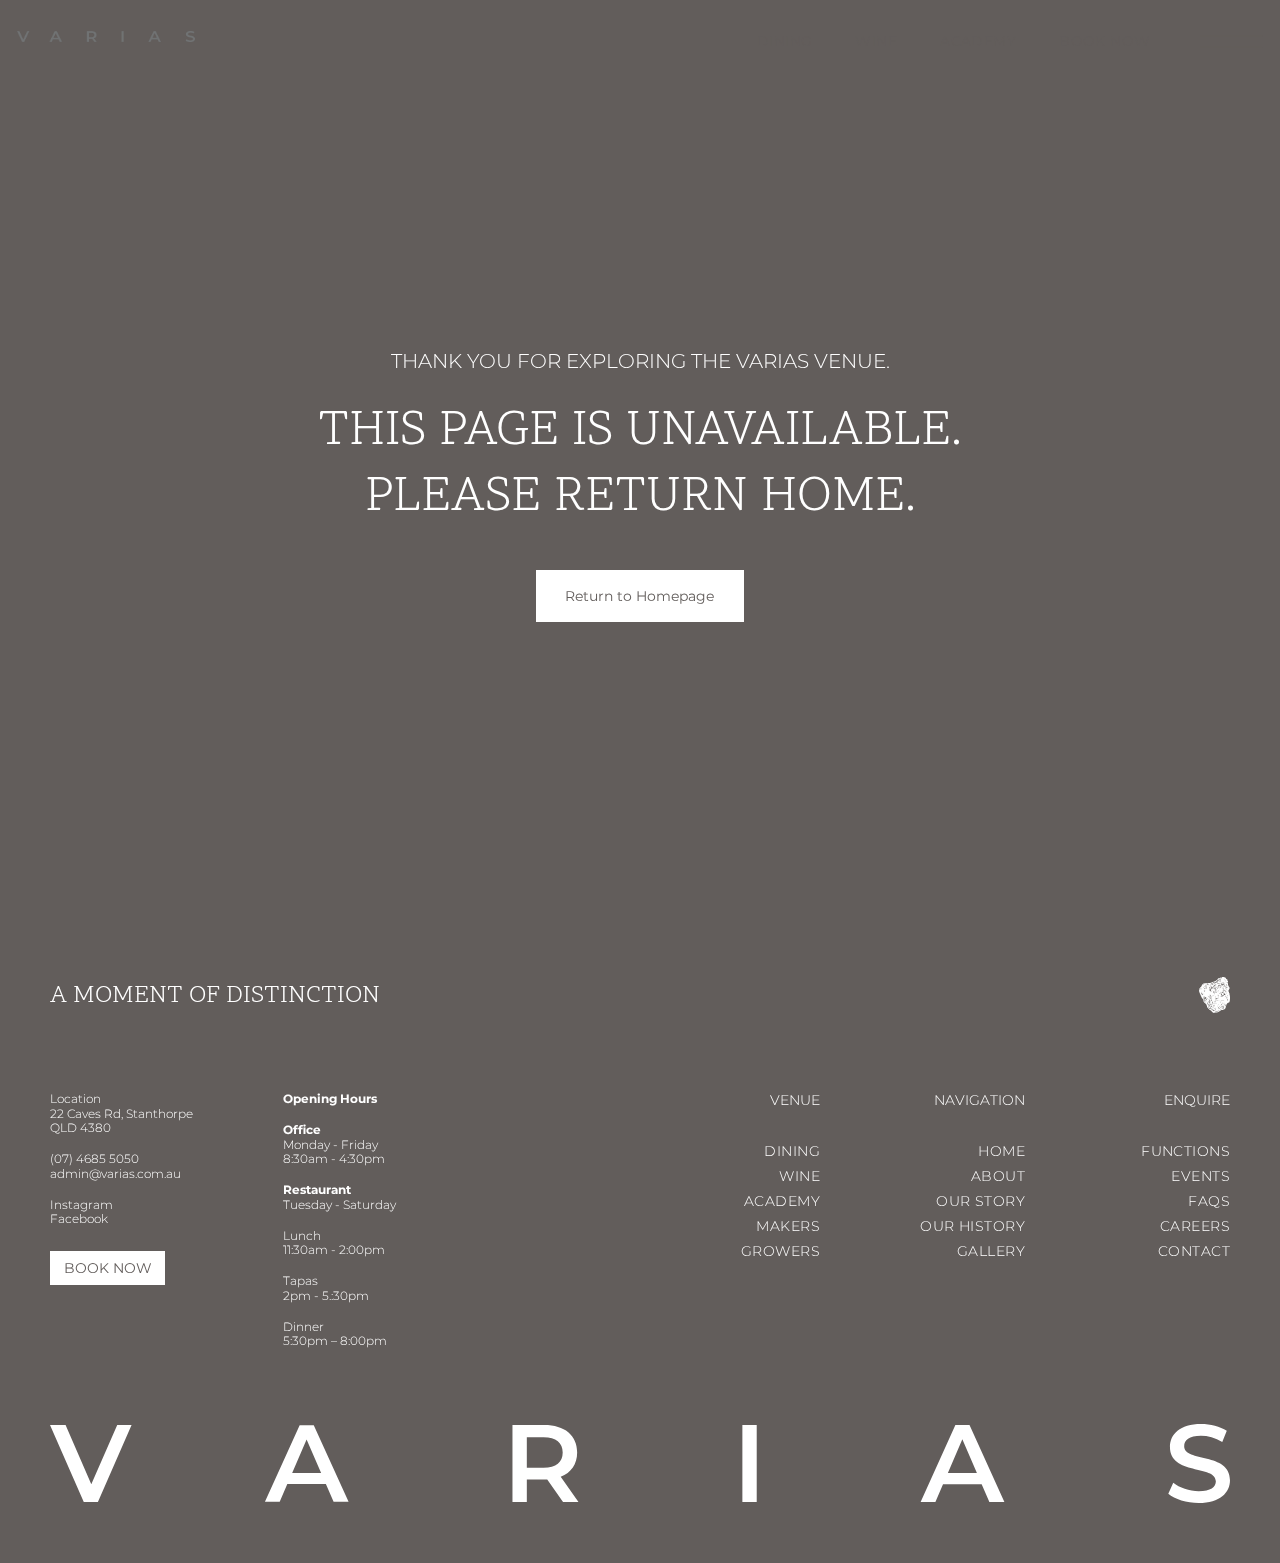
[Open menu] (1231, 41)
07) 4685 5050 (96, 1158)
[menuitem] (763, 41)
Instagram (81, 1204)
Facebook (79, 1218)
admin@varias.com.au (115, 1173)
